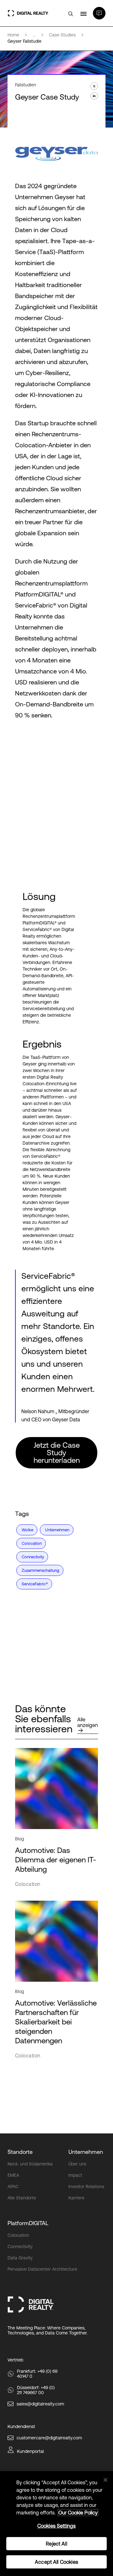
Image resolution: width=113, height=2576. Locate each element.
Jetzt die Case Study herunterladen (57, 1453)
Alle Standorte (22, 2198)
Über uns (77, 2164)
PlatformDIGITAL (28, 2223)
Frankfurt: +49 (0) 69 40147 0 (37, 2374)
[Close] (105, 2480)
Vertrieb (15, 2360)
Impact (75, 2175)
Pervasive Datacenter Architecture (42, 2269)
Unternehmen (86, 2152)
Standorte (20, 2152)
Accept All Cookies (56, 2562)
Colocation (18, 2235)
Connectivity (20, 2247)
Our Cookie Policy (78, 2513)
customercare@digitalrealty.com (49, 2438)
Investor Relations (86, 2187)
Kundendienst (21, 2426)
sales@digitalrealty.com (40, 2404)
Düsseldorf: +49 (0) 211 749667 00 (36, 2390)
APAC (13, 2187)
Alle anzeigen (88, 1722)
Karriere (76, 2198)
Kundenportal (30, 2451)
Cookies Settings (57, 2526)
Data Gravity (20, 2258)
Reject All (56, 2544)
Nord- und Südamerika (30, 2164)
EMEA (13, 2175)
